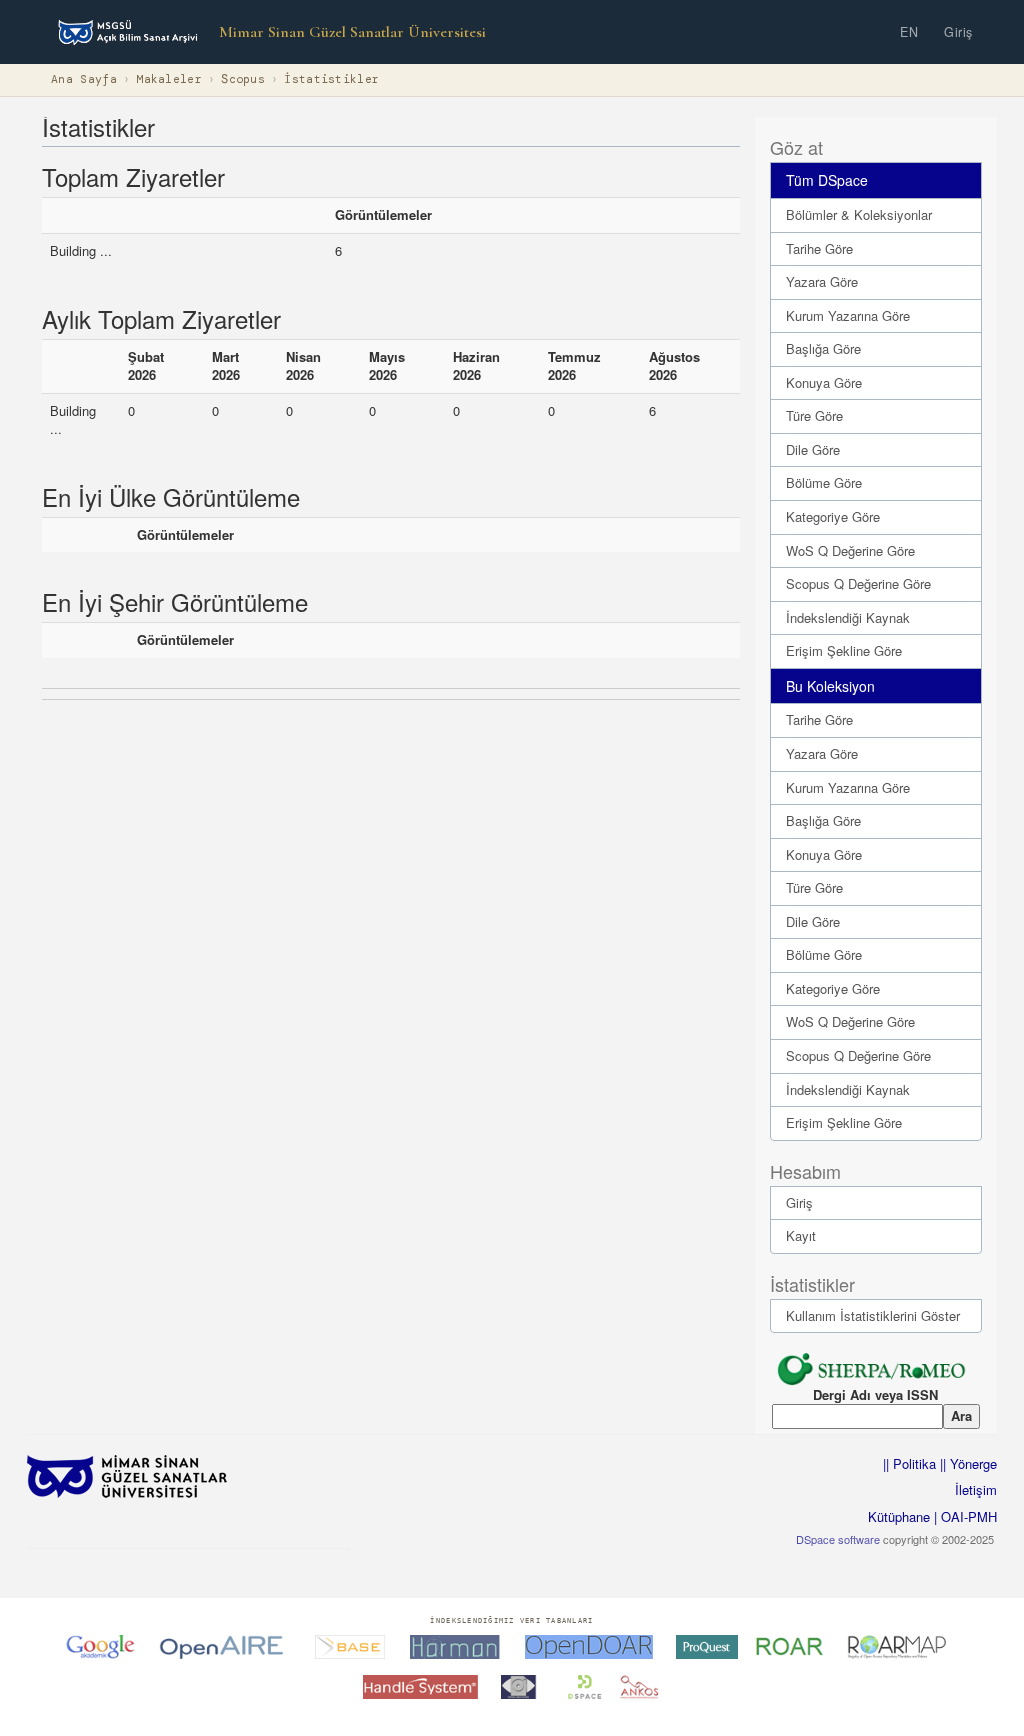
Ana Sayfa (84, 79)
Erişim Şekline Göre (844, 650)
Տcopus (243, 79)
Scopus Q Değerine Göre (858, 583)
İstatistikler (331, 79)
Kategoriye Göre (833, 516)
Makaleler (169, 79)
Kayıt (801, 1235)
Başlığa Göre (823, 348)
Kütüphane (899, 1516)
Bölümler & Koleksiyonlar (859, 214)
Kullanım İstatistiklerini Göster (873, 1315)
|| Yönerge (966, 1463)
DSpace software (838, 1539)
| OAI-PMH (963, 1516)
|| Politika (909, 1463)
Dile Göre (813, 449)
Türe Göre (814, 415)
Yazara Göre (822, 281)
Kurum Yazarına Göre (848, 315)
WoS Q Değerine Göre (850, 550)
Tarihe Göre (819, 248)
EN (909, 32)
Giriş (958, 32)
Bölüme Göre (824, 482)
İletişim (976, 1489)
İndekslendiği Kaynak (848, 617)
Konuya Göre (824, 382)
